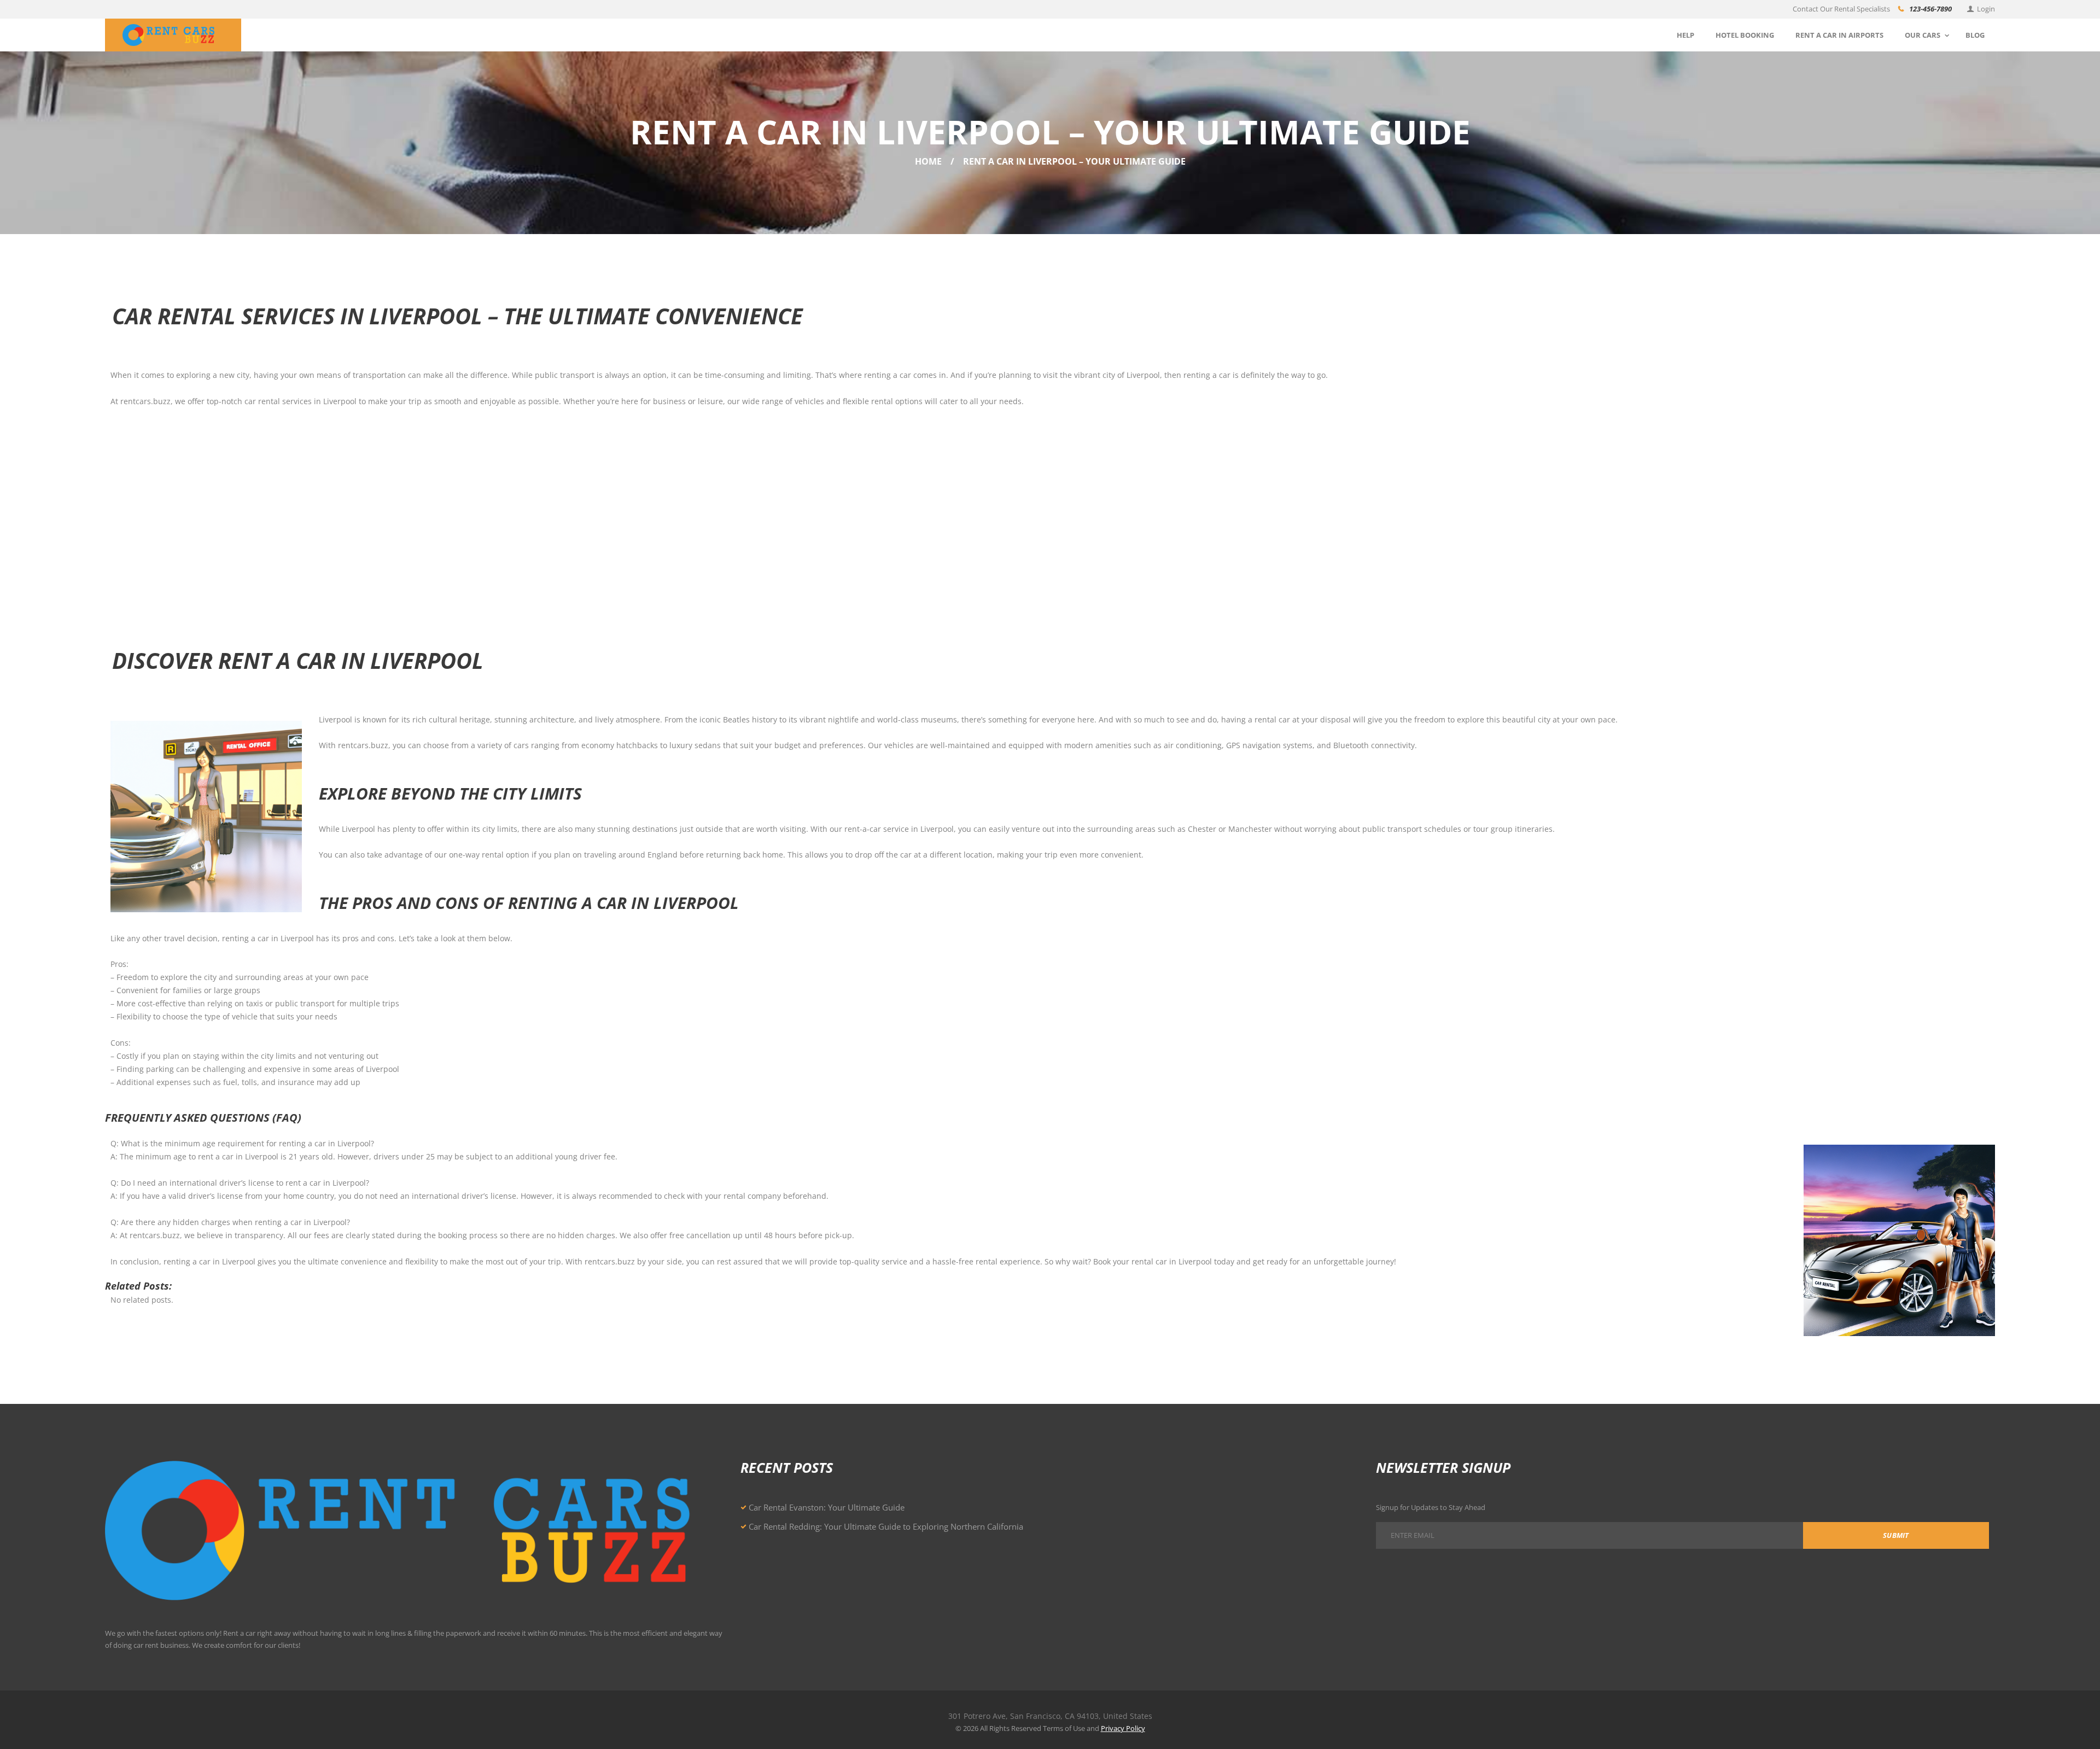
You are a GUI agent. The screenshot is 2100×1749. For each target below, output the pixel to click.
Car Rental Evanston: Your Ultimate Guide (827, 1507)
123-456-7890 (1930, 9)
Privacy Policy (1123, 1728)
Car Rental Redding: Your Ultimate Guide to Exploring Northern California (886, 1526)
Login (1986, 9)
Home (928, 161)
